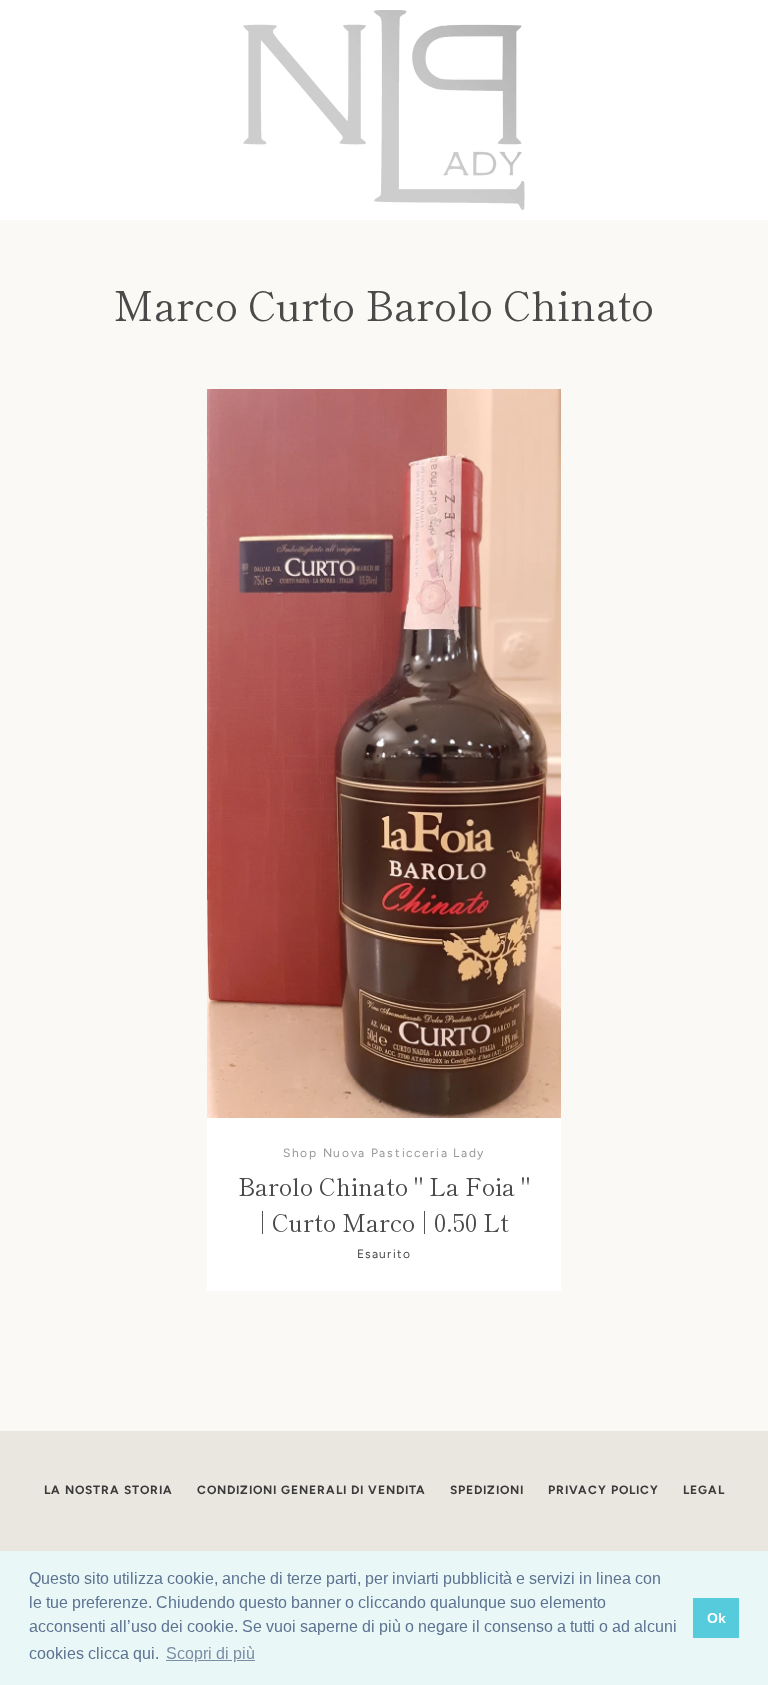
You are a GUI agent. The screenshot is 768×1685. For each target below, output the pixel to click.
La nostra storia (108, 1490)
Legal (704, 1490)
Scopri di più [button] (210, 1653)
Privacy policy (603, 1490)
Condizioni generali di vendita (311, 1490)
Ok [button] (716, 1618)
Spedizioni (487, 1490)
